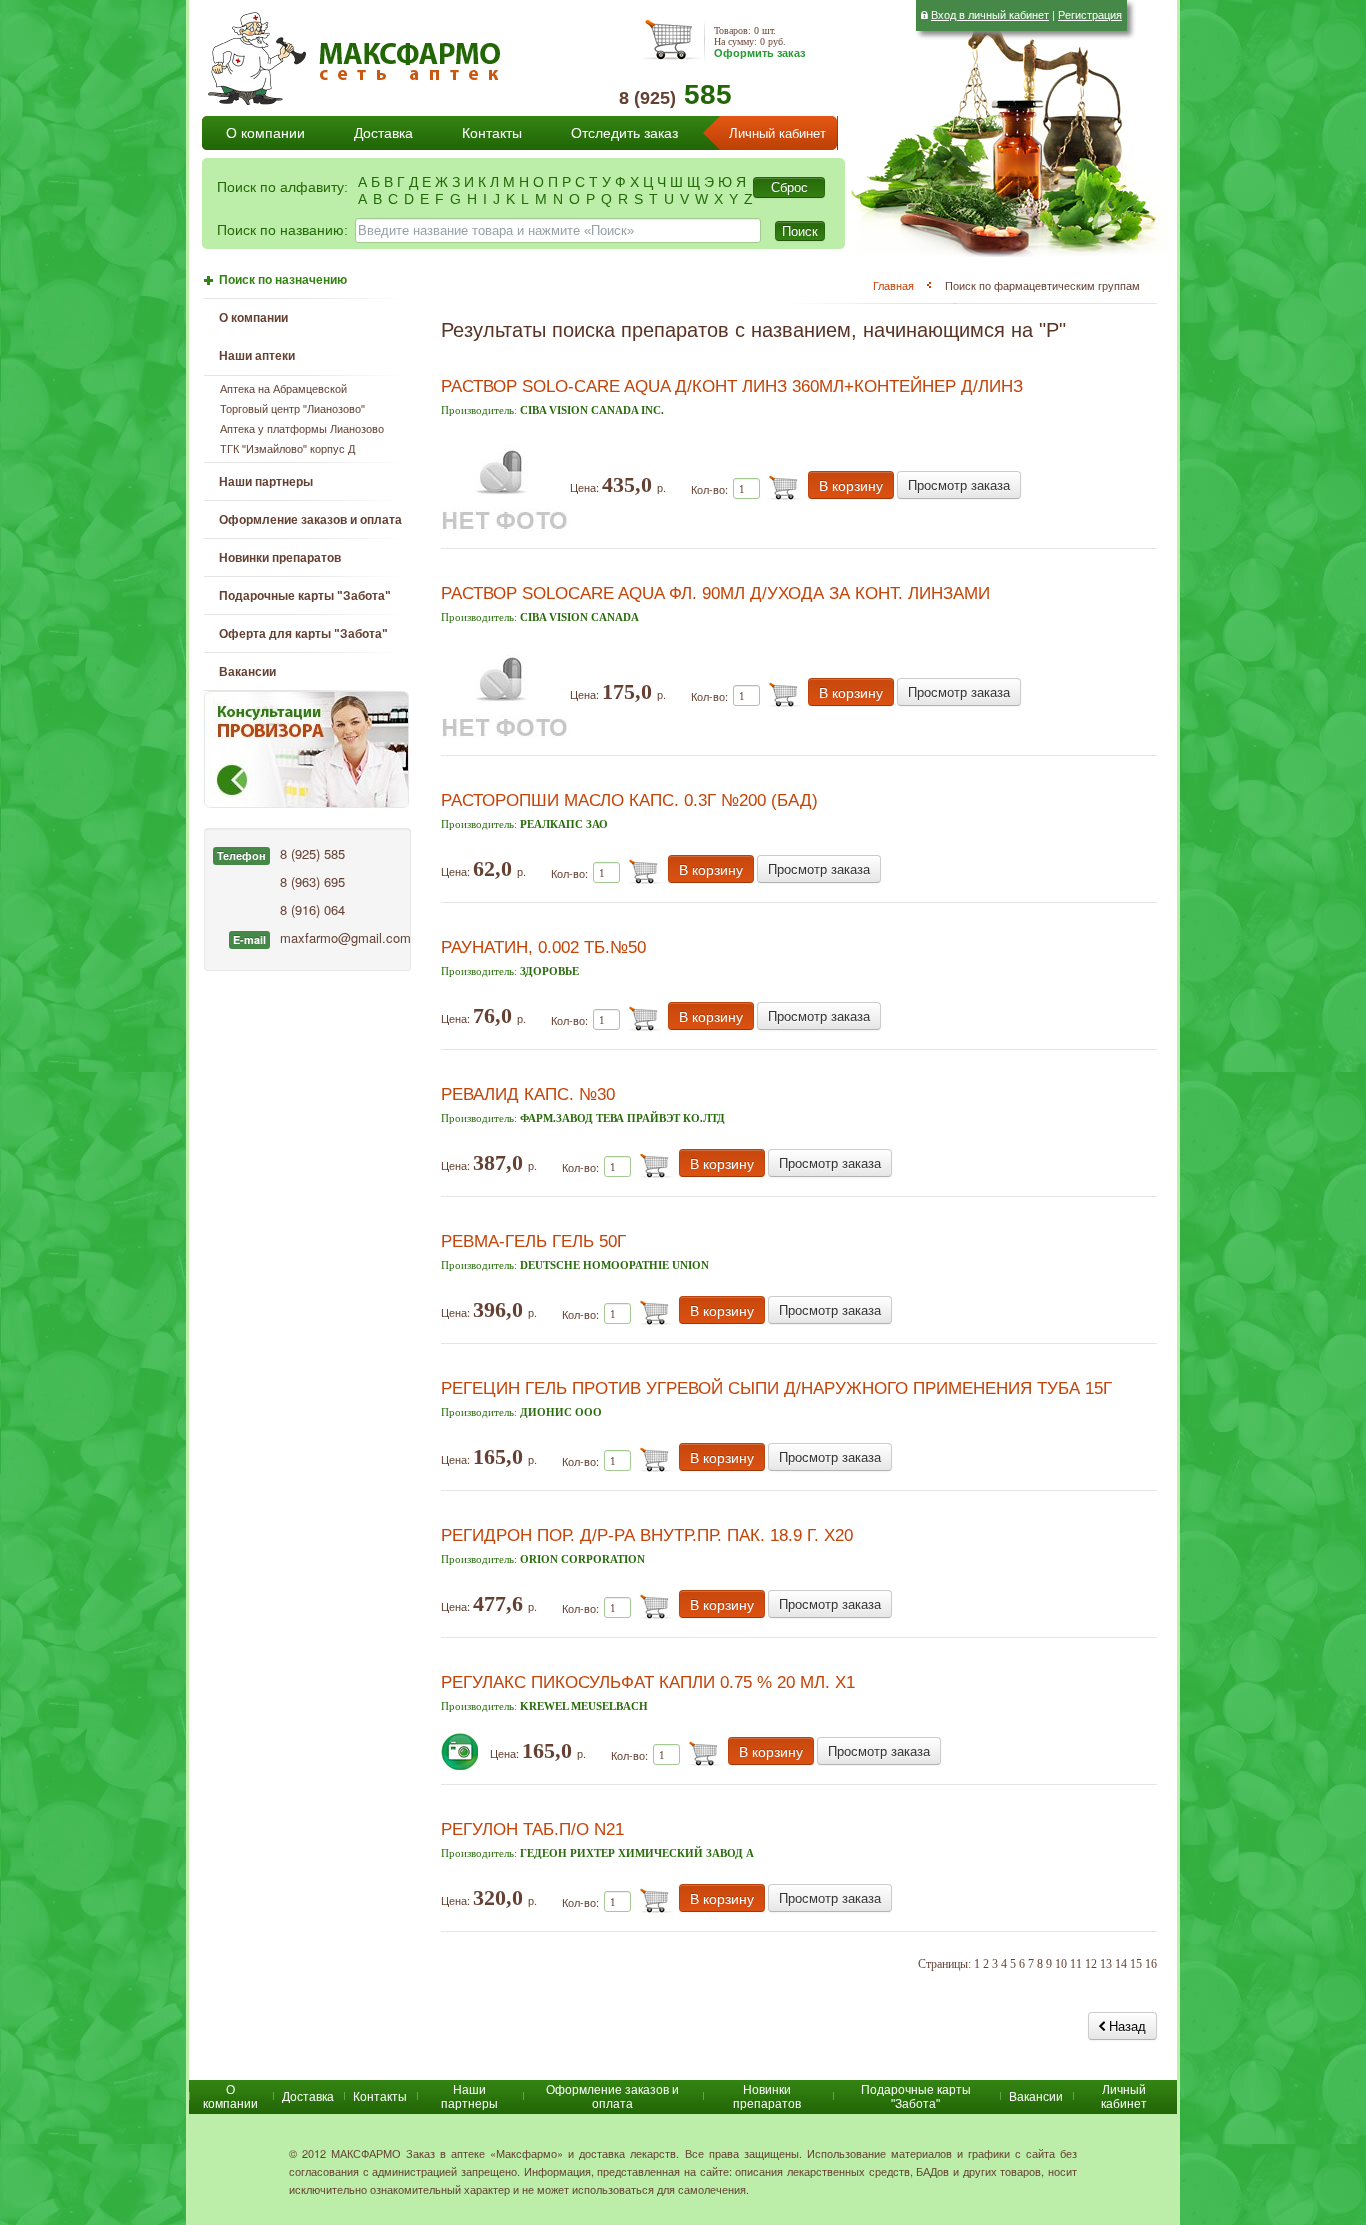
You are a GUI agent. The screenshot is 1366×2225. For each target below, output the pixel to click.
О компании (265, 133)
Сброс (789, 187)
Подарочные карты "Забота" (305, 596)
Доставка (383, 133)
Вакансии (247, 672)
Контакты (492, 133)
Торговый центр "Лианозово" (292, 409)
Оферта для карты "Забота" (303, 634)
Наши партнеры (266, 482)
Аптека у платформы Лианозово (302, 429)
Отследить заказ (624, 133)
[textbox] (558, 230)
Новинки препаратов (767, 2097)
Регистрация (1090, 14)
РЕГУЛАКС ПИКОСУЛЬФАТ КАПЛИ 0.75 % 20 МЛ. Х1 (648, 1682)
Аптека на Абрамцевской (283, 389)
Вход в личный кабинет (990, 14)
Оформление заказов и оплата (310, 520)
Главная (893, 285)
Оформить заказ (759, 53)
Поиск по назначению (283, 280)
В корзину (851, 485)
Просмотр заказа (959, 484)
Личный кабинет (777, 133)
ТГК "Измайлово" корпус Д (287, 449)
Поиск (800, 230)
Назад (1125, 2025)
